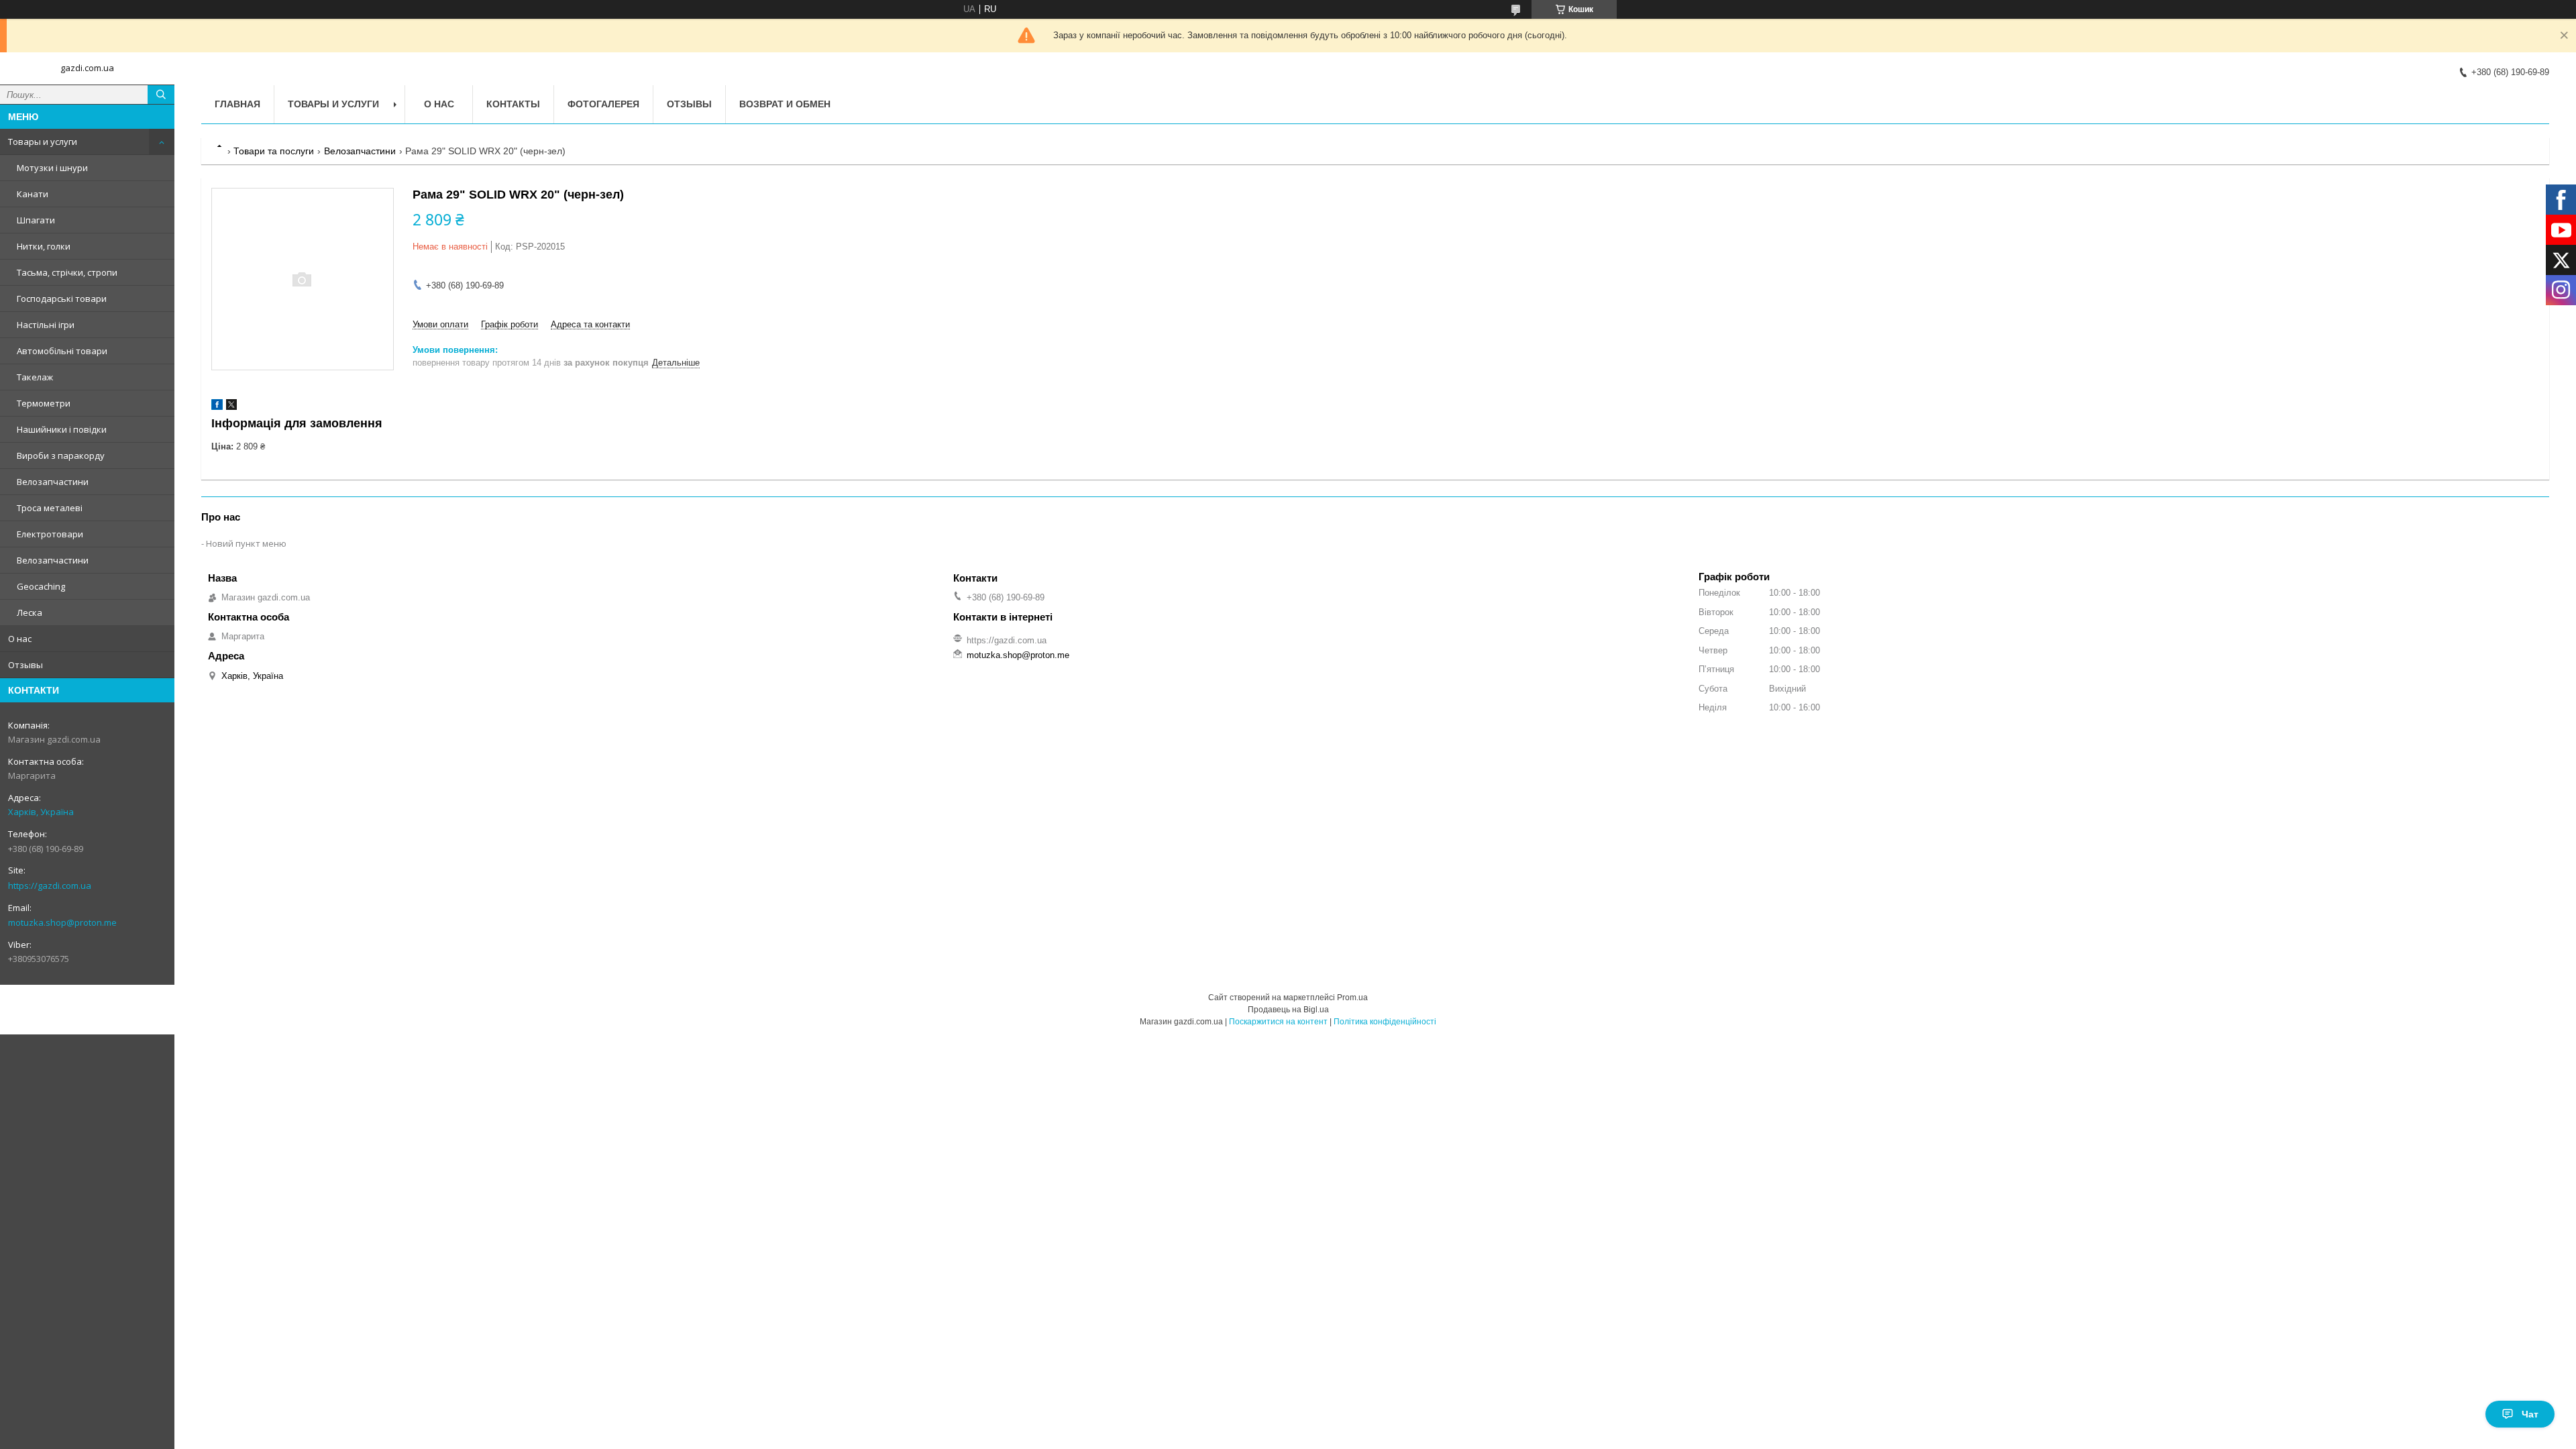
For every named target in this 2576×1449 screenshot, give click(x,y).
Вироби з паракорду (61, 455)
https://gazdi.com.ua (50, 885)
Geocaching (41, 586)
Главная (237, 104)
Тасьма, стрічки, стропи (67, 272)
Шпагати (36, 220)
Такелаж (35, 377)
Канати (33, 194)
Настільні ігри (46, 325)
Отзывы (25, 665)
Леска (30, 612)
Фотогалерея (603, 104)
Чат (2530, 1414)
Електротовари (50, 534)
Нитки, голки (44, 246)
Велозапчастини (53, 482)
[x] (231, 407)
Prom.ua (1352, 998)
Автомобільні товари (62, 351)
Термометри (44, 403)
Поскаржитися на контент (1278, 1022)
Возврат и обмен (785, 104)
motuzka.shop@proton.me (62, 922)
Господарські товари (62, 299)
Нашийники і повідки (62, 429)
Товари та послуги (274, 151)
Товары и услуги (43, 142)
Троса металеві (50, 508)
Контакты (513, 104)
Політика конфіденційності (1385, 1022)
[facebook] (217, 407)
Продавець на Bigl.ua (1288, 1010)
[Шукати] (161, 95)
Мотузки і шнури (52, 168)
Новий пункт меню (246, 543)
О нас (20, 639)
